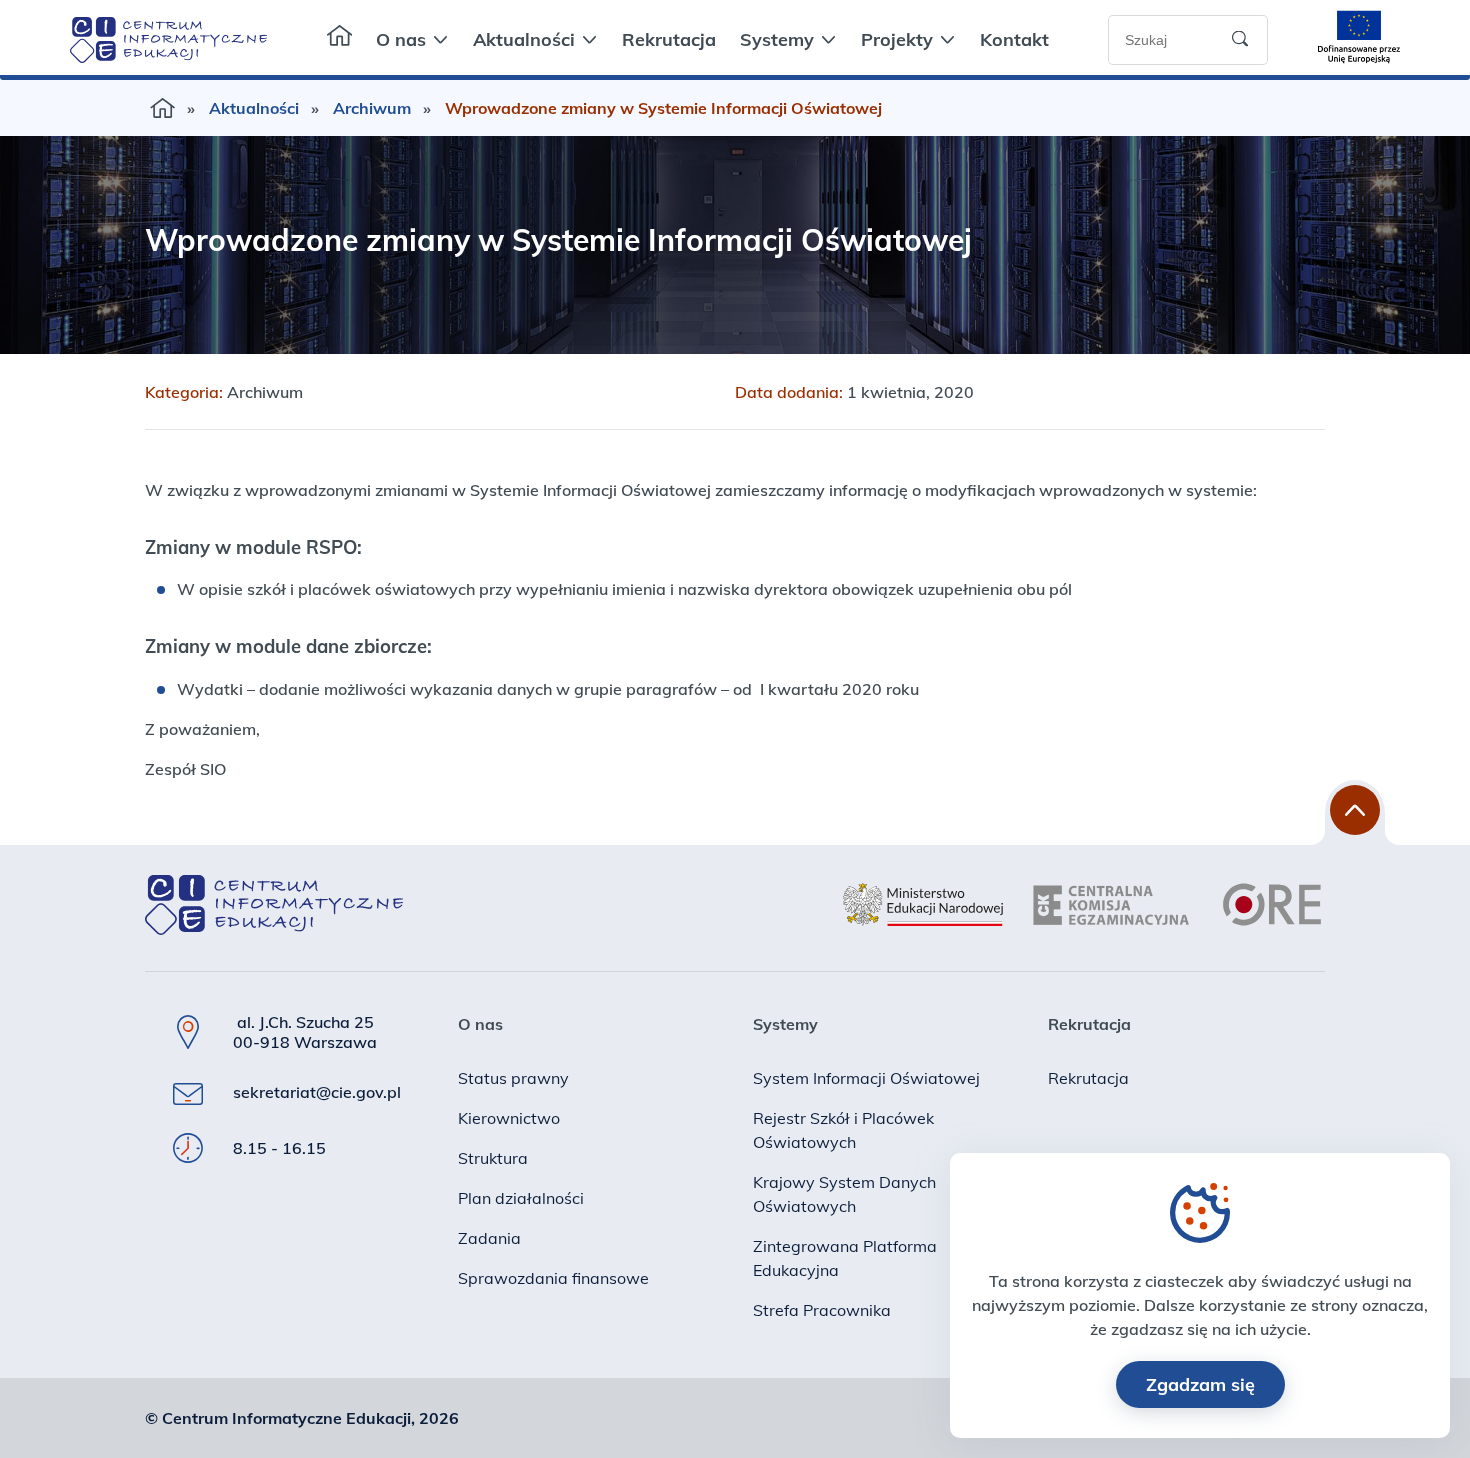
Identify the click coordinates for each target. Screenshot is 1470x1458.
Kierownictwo (509, 1118)
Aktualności (524, 39)
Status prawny (513, 1078)
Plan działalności (521, 1198)
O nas (401, 39)
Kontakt (1014, 39)
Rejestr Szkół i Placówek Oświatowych (843, 1130)
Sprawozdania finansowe (553, 1278)
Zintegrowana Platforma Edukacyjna (845, 1258)
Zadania (489, 1238)
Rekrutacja (669, 39)
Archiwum (372, 108)
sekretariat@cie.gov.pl (317, 1092)
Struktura (493, 1158)
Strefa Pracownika (822, 1310)
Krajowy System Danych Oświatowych (844, 1194)
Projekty (897, 39)
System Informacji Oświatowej (866, 1078)
